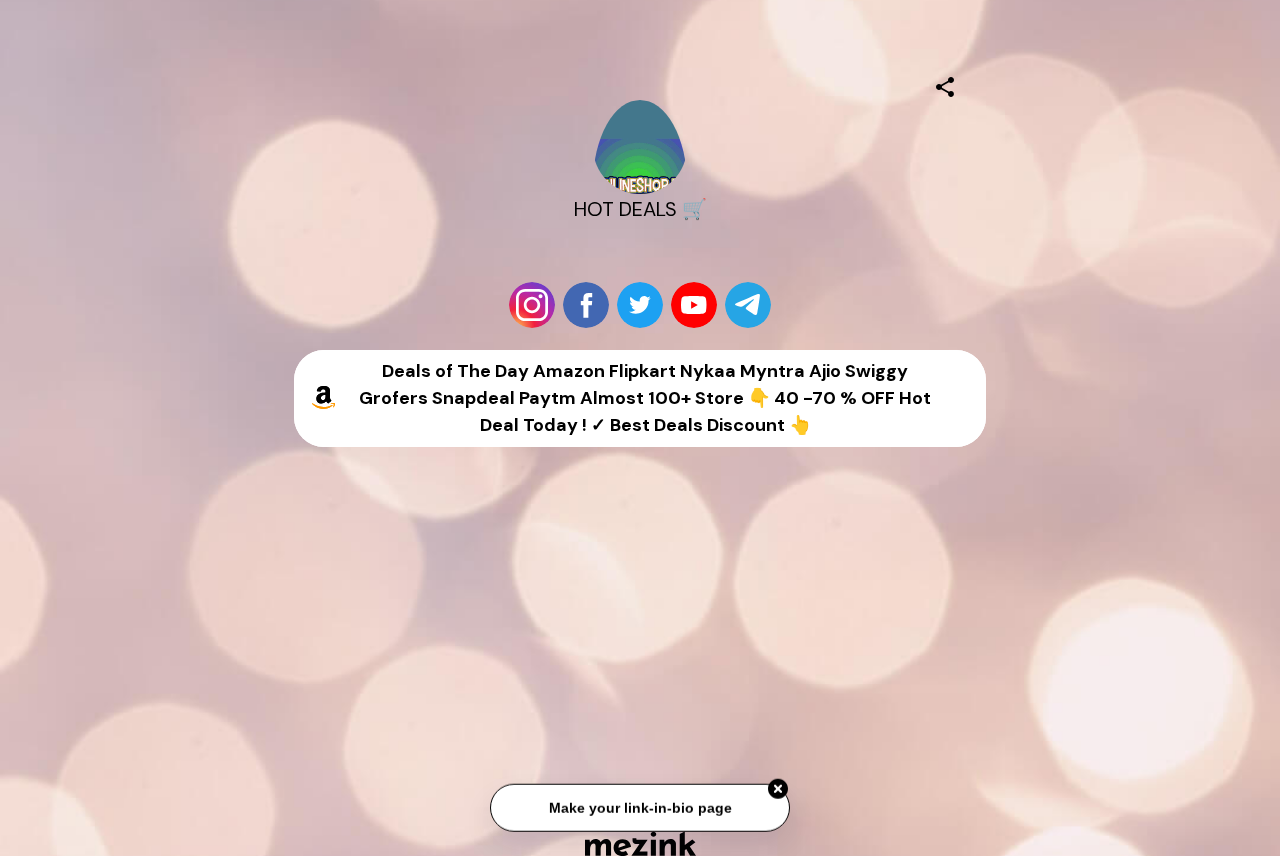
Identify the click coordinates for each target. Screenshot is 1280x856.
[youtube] (694, 305)
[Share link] (945, 84)
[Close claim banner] (778, 790)
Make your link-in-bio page (639, 808)
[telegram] (748, 305)
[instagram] (532, 305)
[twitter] (640, 305)
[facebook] (586, 305)
